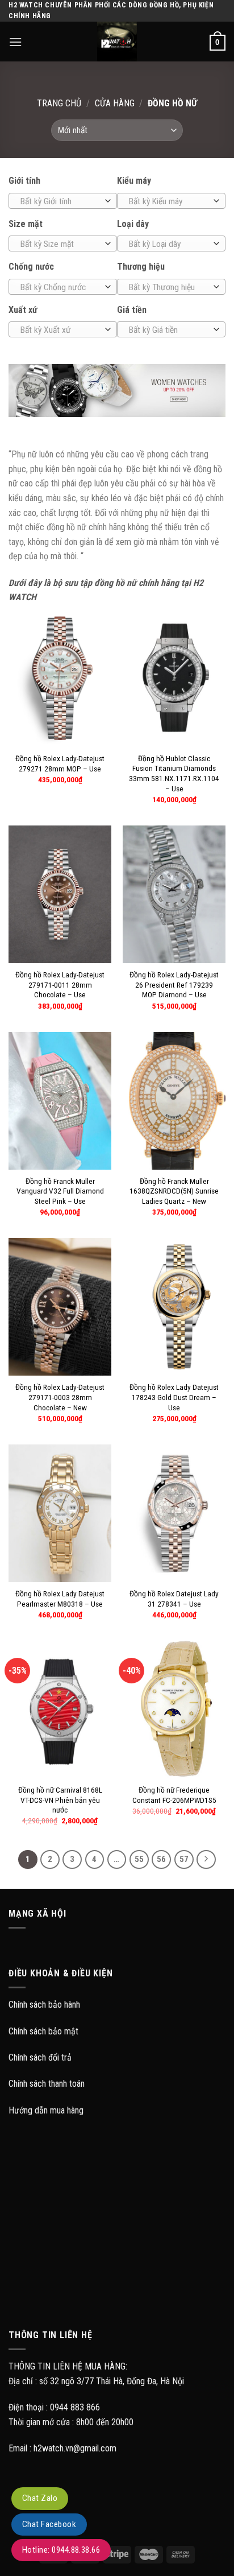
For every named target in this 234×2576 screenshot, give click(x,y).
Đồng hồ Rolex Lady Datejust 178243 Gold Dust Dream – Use (174, 1397)
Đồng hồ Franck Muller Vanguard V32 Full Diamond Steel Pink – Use (60, 1191)
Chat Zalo (40, 2498)
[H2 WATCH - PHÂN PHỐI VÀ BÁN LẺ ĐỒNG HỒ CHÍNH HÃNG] (117, 42)
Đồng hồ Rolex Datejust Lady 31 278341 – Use (174, 1599)
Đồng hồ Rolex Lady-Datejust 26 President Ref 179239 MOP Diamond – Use (174, 984)
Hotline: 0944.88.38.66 (61, 2550)
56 (161, 1859)
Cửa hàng (115, 103)
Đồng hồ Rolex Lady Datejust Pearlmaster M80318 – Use (60, 1599)
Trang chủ (59, 103)
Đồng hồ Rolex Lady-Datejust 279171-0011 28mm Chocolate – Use (60, 984)
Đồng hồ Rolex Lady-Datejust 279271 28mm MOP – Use (60, 763)
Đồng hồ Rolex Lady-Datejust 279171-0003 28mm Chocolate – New (60, 1397)
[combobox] (63, 201)
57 (184, 1859)
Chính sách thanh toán (47, 2084)
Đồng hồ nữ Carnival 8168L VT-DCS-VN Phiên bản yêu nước (60, 1800)
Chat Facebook (49, 2524)
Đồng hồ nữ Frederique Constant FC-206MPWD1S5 (174, 1795)
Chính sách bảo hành (44, 2005)
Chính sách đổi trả (40, 2057)
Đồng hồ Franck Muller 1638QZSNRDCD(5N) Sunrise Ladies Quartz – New (174, 1191)
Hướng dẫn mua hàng (46, 2110)
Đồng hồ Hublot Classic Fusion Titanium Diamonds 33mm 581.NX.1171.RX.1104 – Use (174, 773)
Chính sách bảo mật (43, 2031)
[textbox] (60, 201)
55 (139, 1859)
